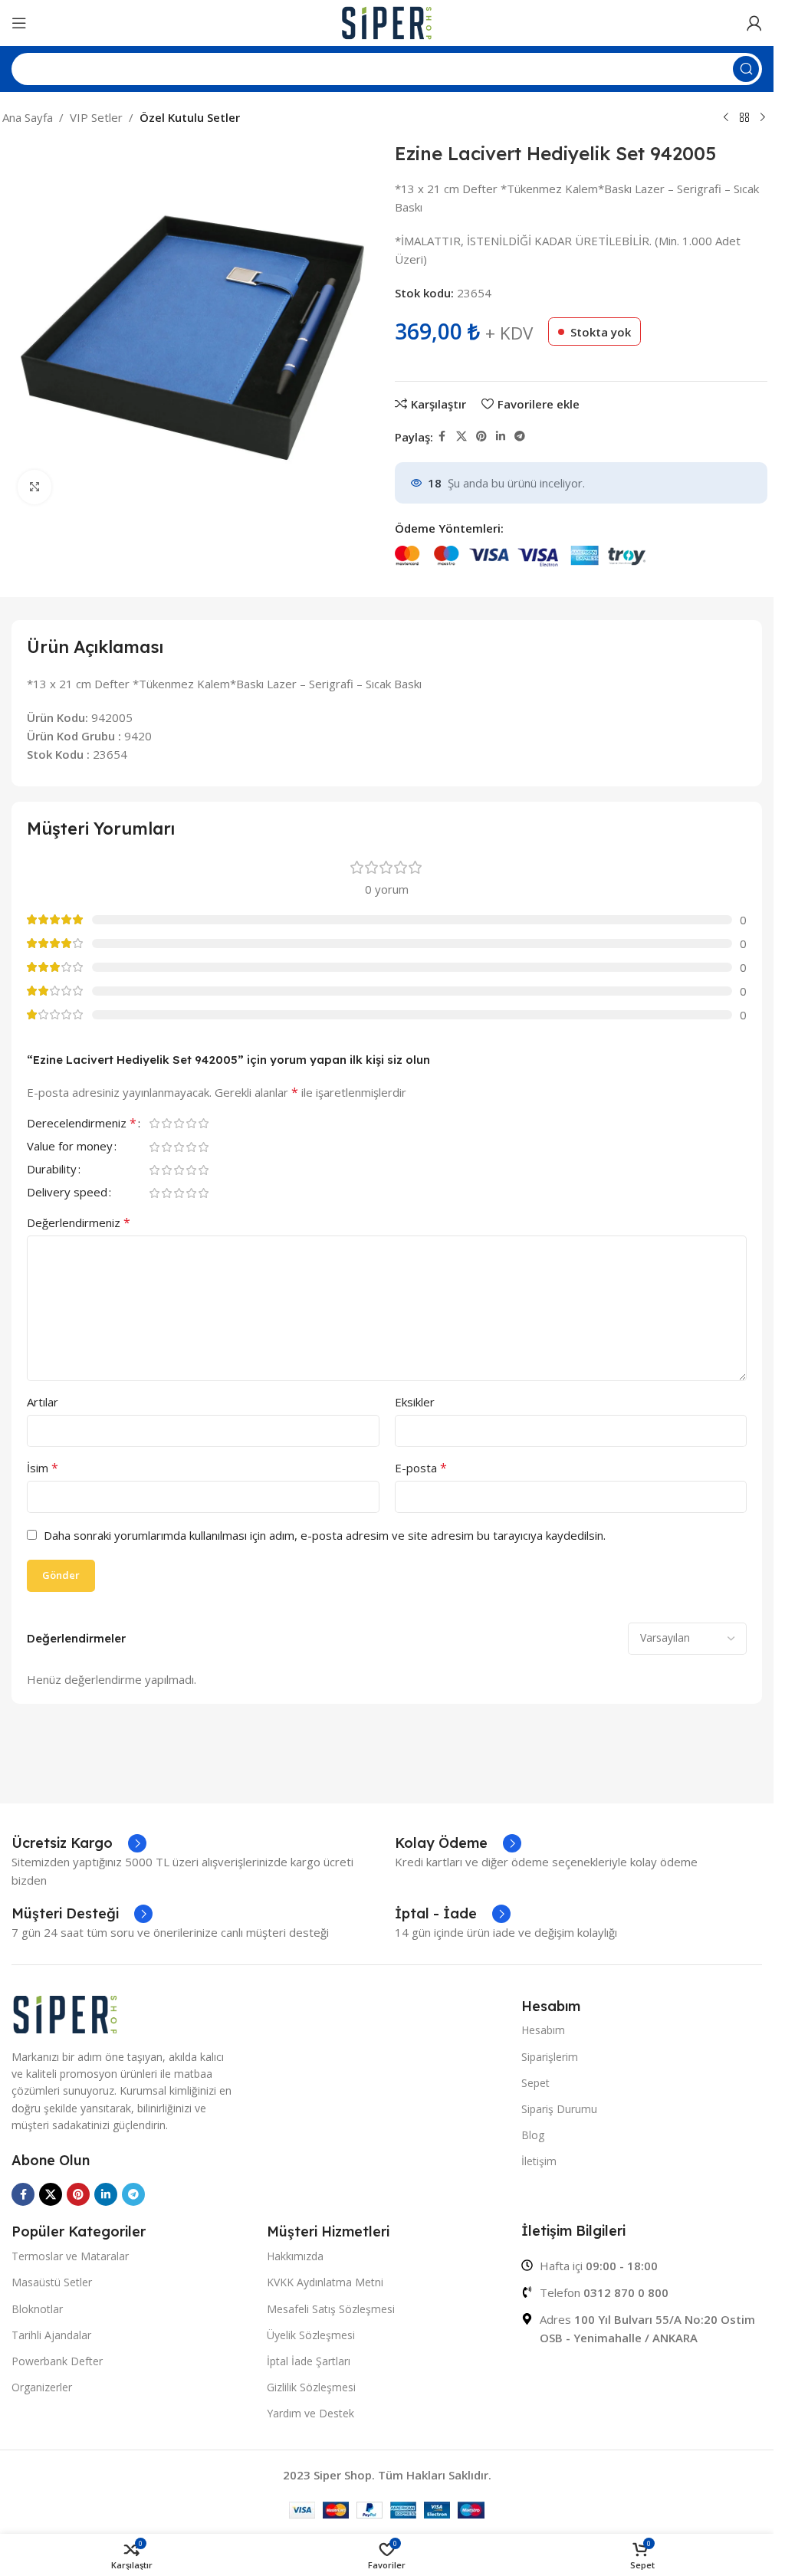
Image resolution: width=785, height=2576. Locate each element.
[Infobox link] (79, 1843)
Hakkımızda (295, 2256)
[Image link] (65, 2013)
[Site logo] (387, 21)
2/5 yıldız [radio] (166, 1123)
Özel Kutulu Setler (190, 117)
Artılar (43, 1402)
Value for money (70, 1147)
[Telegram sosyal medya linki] (520, 436)
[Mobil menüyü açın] (19, 23)
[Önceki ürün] (726, 118)
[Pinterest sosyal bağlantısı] (481, 436)
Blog (533, 2135)
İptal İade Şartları (309, 2361)
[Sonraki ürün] (763, 118)
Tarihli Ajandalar (51, 2335)
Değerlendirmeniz (79, 1222)
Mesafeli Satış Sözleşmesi (331, 2309)
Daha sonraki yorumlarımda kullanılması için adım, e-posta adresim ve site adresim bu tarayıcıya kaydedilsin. (325, 1535)
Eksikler (415, 1402)
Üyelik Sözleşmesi (311, 2335)
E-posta (421, 1468)
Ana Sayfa (28, 117)
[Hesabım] (754, 23)
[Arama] (746, 69)
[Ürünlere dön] (744, 118)
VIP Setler (96, 117)
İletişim (539, 2161)
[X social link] (461, 436)
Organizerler (42, 2387)
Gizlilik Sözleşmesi (311, 2387)
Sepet (535, 2083)
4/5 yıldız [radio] (191, 1123)
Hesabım (543, 2030)
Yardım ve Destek (310, 2413)
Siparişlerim (550, 2057)
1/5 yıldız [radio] (154, 1123)
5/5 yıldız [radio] (203, 1123)
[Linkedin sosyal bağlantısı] (501, 436)
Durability (52, 1170)
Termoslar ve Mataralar (70, 2256)
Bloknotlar (37, 2309)
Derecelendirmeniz (82, 1124)
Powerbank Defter (57, 2361)
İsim (43, 1468)
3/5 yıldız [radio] (179, 1123)
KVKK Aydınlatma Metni (325, 2282)
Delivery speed (67, 1193)
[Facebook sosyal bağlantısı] (442, 436)
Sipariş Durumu (559, 2109)
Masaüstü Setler (52, 2282)
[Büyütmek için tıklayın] (35, 487)
